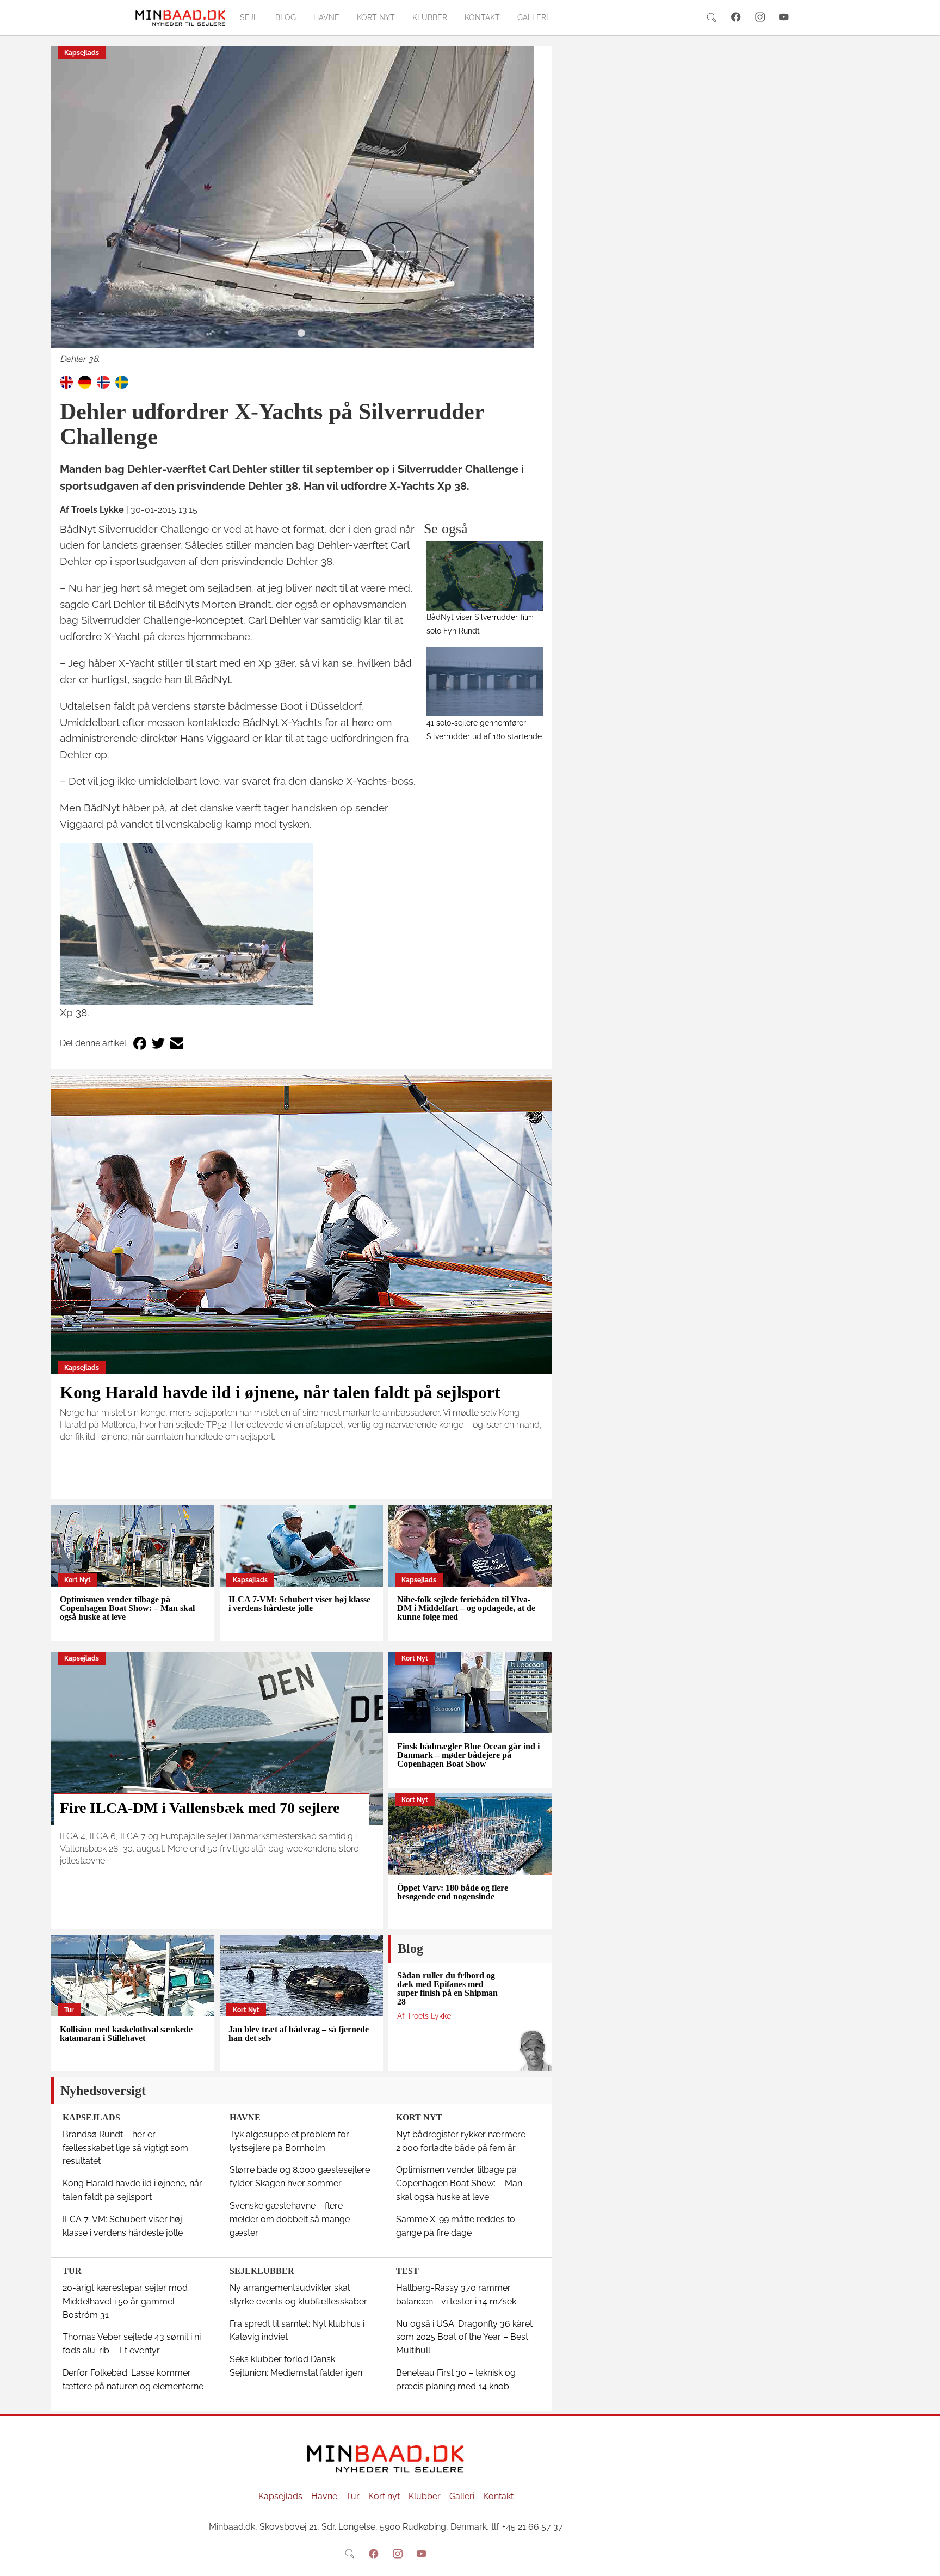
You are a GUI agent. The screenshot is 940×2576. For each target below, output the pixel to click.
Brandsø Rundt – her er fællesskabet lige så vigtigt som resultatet (125, 2148)
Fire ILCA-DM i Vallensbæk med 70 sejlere (200, 1808)
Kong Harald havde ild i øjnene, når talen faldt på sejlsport (280, 1392)
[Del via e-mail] (177, 1044)
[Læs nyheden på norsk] (103, 381)
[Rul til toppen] (924, 2560)
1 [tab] (301, 334)
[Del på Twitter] (158, 1044)
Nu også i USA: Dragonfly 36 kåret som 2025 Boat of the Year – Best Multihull (464, 2337)
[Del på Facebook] (140, 1044)
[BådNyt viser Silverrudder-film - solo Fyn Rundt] (485, 576)
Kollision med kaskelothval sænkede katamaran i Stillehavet (126, 2034)
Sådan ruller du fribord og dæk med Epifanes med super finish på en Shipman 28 (447, 1988)
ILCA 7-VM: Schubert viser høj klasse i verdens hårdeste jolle (299, 1604)
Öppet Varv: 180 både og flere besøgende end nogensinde (453, 1892)
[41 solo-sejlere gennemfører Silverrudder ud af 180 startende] (485, 681)
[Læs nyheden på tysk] (85, 381)
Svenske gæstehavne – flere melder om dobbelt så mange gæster (290, 2219)
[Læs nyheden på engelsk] (66, 381)
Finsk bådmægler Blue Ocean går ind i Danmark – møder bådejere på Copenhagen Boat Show (468, 1755)
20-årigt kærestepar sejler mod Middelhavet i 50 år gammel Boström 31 (125, 2301)
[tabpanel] (301, 206)
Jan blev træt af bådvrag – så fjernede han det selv (299, 2034)
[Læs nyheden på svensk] (122, 381)
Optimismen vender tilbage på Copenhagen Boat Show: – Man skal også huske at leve (127, 1608)
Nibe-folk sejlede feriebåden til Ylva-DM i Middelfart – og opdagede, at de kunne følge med (466, 1608)
